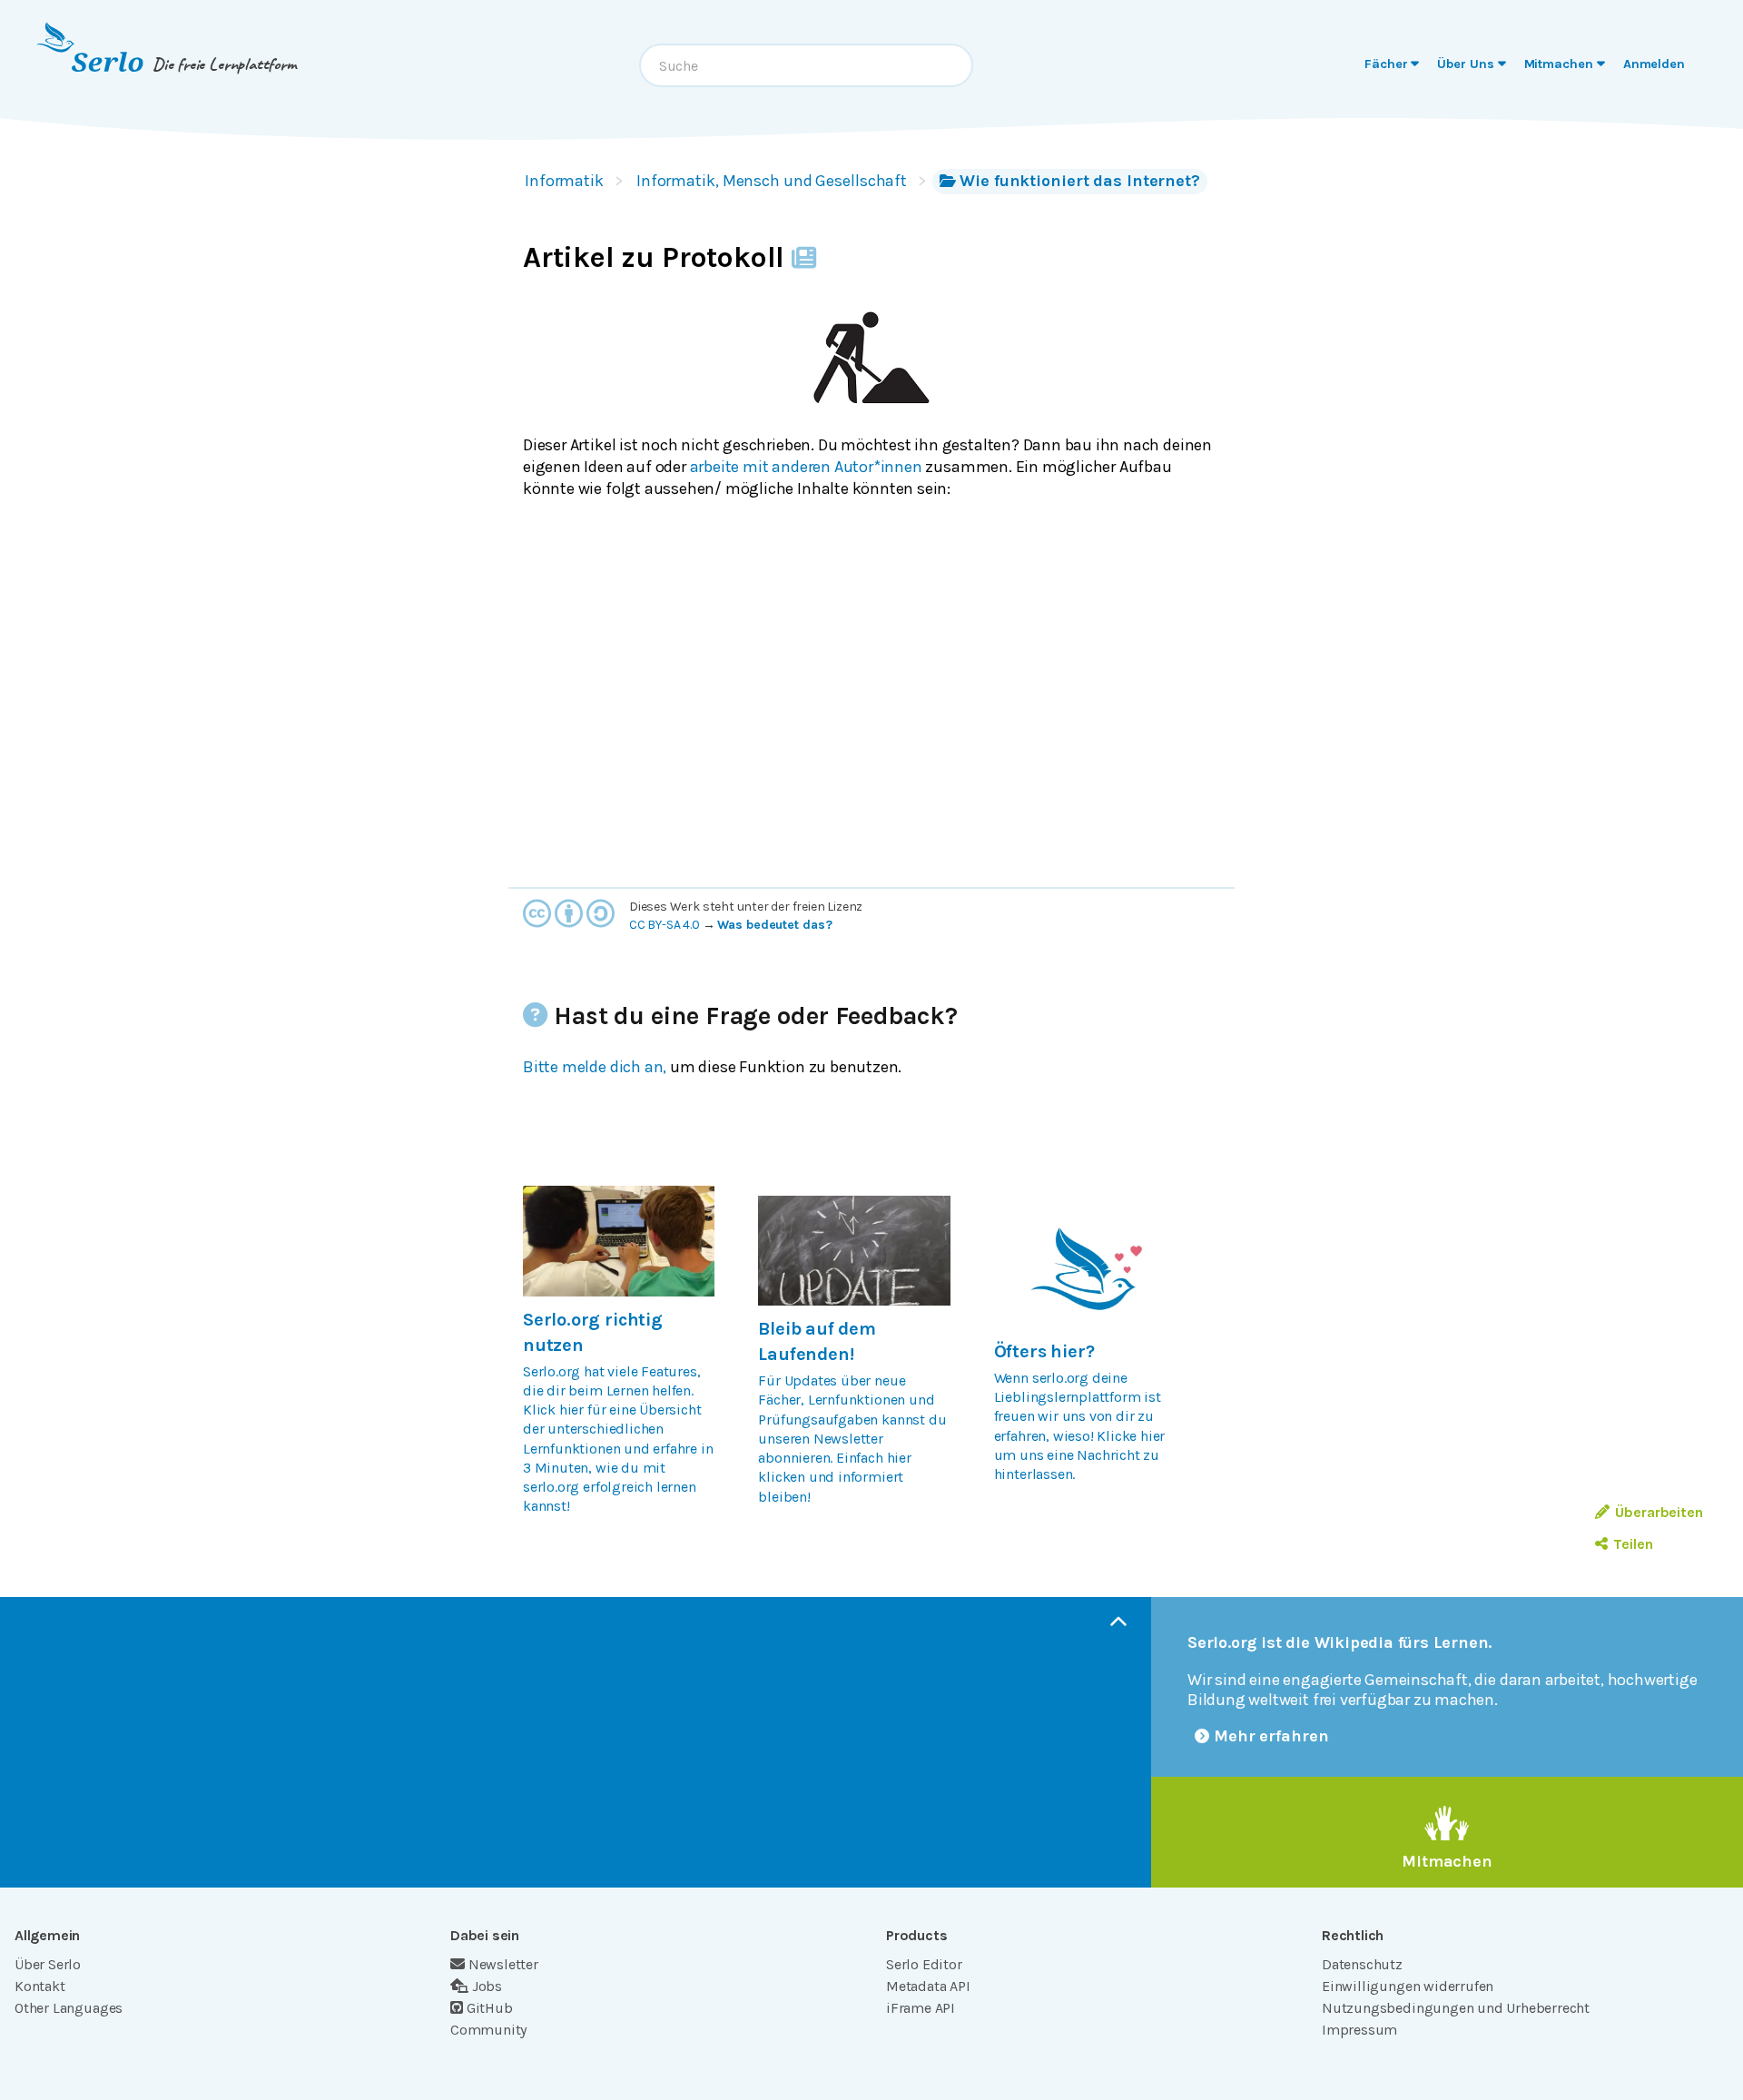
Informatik (564, 181)
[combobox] (806, 65)
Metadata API (928, 1986)
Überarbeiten (1659, 1512)
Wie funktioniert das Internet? (1080, 181)
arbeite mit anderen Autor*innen (806, 467)
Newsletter (503, 1964)
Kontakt (40, 1986)
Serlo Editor (924, 1964)
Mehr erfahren (1271, 1736)
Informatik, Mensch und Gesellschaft (772, 181)
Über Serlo (48, 1964)
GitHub (490, 2008)
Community (488, 2030)
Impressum (1359, 2030)
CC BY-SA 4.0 (665, 925)
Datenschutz (1362, 1964)
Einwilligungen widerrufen (1408, 1986)
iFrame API (921, 2008)
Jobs (487, 1986)
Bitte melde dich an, (595, 1067)
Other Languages (69, 2008)
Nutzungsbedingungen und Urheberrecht (1456, 2008)
